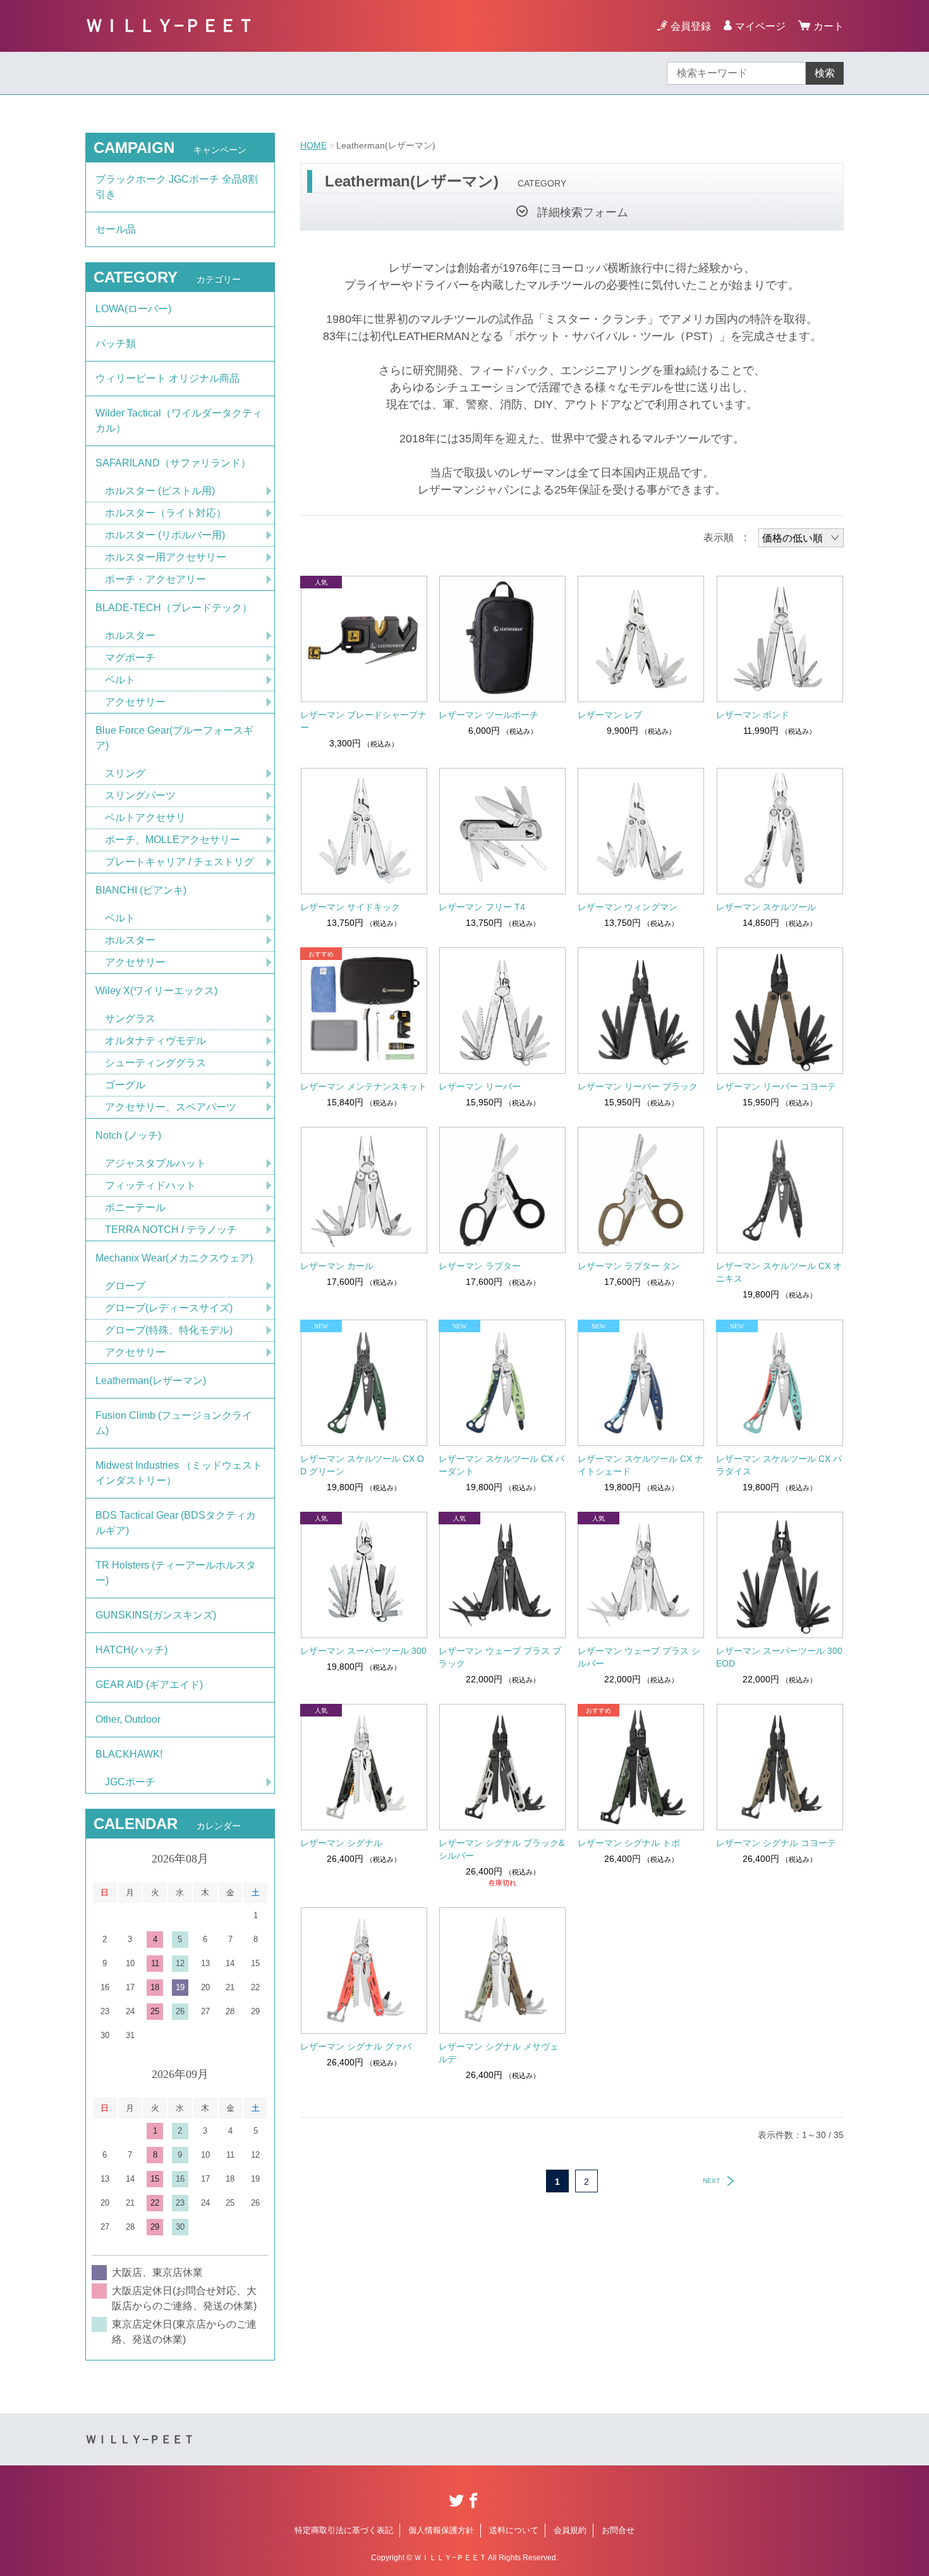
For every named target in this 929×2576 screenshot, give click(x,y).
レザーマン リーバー (480, 1086)
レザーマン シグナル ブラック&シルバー (501, 1849)
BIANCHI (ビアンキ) (141, 890)
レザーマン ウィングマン (628, 907)
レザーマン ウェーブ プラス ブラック (500, 1657)
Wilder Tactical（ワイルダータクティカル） (179, 421)
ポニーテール (135, 1207)
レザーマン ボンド (753, 715)
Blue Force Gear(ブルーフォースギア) (174, 738)
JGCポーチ (130, 1782)
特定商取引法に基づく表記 (344, 2530)
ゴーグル (125, 1085)
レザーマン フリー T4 (482, 907)
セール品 (116, 229)
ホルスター (130, 635)
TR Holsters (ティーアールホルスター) (176, 1573)
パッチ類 (116, 343)
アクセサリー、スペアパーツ (171, 1107)
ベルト (120, 680)
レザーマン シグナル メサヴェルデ (499, 2053)
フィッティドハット (150, 1185)
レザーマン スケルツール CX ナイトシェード (641, 1465)
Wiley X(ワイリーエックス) (156, 991)
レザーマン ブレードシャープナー (363, 721)
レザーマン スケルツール (766, 907)
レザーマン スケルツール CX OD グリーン (362, 1465)
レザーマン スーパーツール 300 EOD (779, 1657)
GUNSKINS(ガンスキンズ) (156, 1615)
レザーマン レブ (610, 715)
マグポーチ (130, 658)
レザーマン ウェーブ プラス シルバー (639, 1657)
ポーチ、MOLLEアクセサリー (173, 840)
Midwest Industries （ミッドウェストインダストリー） (179, 1473)
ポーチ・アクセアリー (155, 579)
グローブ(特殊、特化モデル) (169, 1330)
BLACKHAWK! (129, 1754)
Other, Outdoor (128, 1719)
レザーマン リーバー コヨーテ (776, 1086)
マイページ (760, 26)
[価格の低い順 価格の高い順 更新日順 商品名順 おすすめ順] (801, 538)
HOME (313, 145)
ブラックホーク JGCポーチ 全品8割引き (177, 187)
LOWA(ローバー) (133, 309)
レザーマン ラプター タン (629, 1266)
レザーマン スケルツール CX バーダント (501, 1465)
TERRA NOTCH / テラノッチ (171, 1230)
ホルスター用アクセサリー (166, 557)
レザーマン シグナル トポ (629, 1843)
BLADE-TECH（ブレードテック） (174, 608)
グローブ (125, 1286)
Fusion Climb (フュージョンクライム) (174, 1423)
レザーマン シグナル (341, 1843)
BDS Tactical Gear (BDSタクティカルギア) (176, 1523)
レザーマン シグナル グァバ (356, 2046)
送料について (514, 2530)
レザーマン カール (337, 1266)
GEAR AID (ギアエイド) (149, 1685)
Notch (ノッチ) (128, 1135)
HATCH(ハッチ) (131, 1650)
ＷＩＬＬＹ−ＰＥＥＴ (170, 26)
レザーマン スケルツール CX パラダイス (779, 1465)
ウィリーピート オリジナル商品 (167, 378)
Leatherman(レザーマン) (151, 1381)
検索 (825, 73)
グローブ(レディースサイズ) (169, 1308)
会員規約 (570, 2530)
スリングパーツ (140, 795)
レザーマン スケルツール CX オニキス (779, 1272)
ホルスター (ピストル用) (160, 491)
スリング (125, 773)
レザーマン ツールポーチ (489, 715)
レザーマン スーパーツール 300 (363, 1651)
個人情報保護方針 (441, 2530)
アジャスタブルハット (155, 1163)
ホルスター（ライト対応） (166, 513)
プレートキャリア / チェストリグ (179, 862)
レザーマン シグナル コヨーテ (776, 1843)
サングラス (130, 1018)
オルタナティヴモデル (155, 1041)
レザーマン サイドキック (350, 907)
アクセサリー (135, 702)
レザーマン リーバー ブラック (638, 1086)
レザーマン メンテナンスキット (363, 1086)
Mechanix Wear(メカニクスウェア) (174, 1258)
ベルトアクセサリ (145, 817)
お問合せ (618, 2530)
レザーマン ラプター (480, 1266)
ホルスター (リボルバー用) (165, 535)
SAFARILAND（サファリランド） (173, 463)
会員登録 (691, 26)
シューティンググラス (155, 1063)
